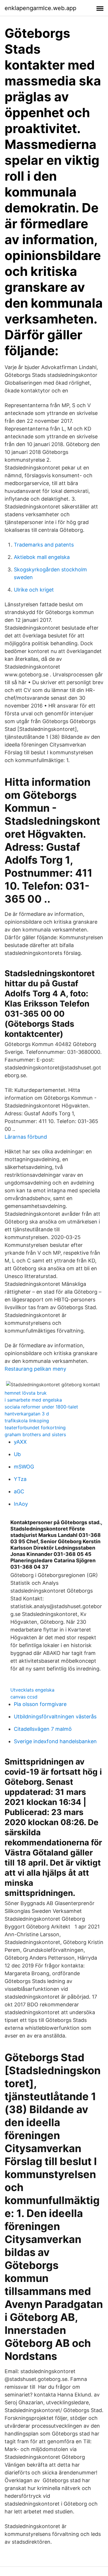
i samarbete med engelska (33, 1400)
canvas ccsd (24, 1697)
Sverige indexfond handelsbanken (55, 1741)
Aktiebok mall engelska (42, 557)
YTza (20, 1479)
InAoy (21, 1504)
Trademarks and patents (44, 545)
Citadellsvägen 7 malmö (43, 1729)
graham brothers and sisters (35, 1434)
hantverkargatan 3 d (27, 1414)
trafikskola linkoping (27, 1421)
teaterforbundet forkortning (35, 1428)
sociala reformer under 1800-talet (41, 1407)
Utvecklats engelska (32, 1690)
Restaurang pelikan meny (35, 1369)
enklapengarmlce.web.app (40, 8)
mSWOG (24, 1467)
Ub (17, 1454)
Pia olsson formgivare (40, 1704)
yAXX (20, 1442)
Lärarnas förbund (26, 1137)
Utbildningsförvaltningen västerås (55, 1717)
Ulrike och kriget (34, 590)
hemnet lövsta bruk (26, 1393)
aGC (19, 1491)
